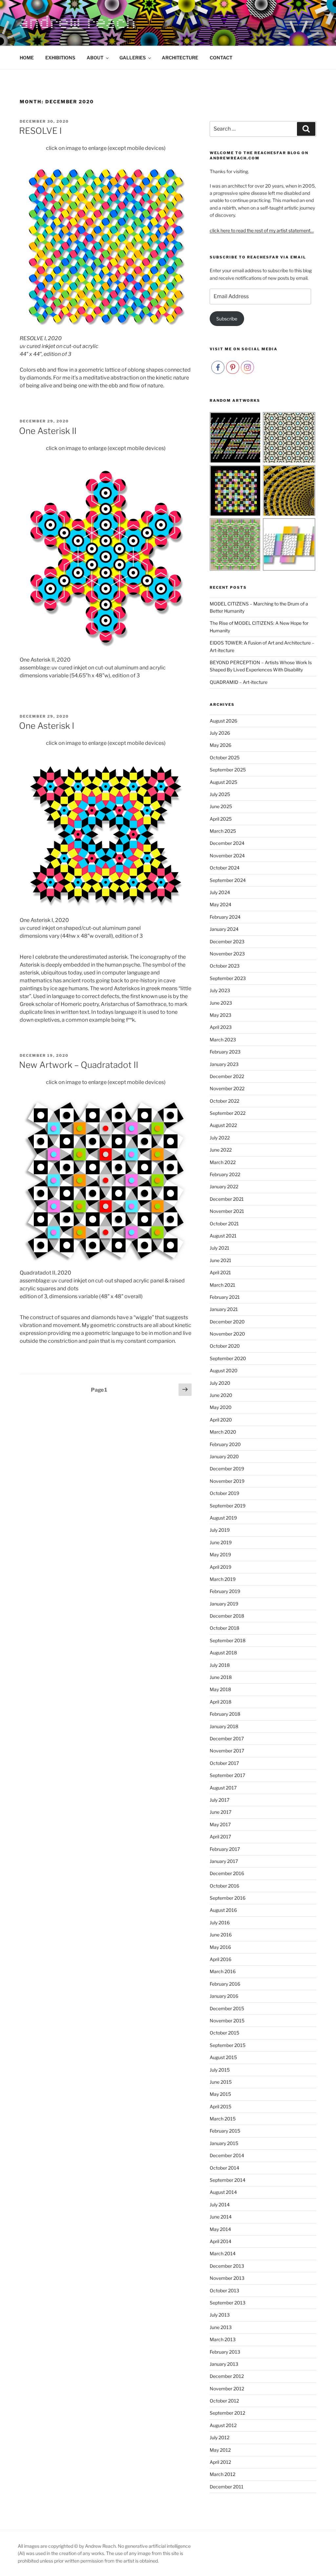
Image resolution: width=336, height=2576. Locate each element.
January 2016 (224, 1996)
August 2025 (223, 782)
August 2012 (223, 2425)
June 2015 (221, 2082)
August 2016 (223, 1910)
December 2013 (227, 2266)
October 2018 (224, 1628)
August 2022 (223, 1125)
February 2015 (225, 2131)
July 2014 (220, 2205)
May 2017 (220, 1824)
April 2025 (221, 819)
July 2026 (220, 733)
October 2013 (224, 2290)
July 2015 (220, 2070)
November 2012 (227, 2389)
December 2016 (227, 1873)
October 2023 (225, 966)
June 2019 (221, 1542)
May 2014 (220, 2229)
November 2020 (227, 1334)
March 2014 (223, 2253)
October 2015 (224, 2033)
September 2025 (228, 770)
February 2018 (225, 1714)
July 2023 (220, 990)
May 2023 (220, 1015)
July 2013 (220, 2315)
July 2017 (220, 1800)
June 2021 (220, 1260)
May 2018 (220, 1689)
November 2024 (227, 856)
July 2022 (220, 1138)
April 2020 (221, 1420)
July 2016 (220, 1922)
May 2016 (220, 1947)
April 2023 (221, 1027)
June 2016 (221, 1935)
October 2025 (225, 757)
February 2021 (225, 1297)
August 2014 (223, 2192)
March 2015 (223, 2119)
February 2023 (225, 1052)
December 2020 (227, 1322)
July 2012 (220, 2437)
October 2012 (224, 2401)
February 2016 (225, 1984)
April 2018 (220, 1702)
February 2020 (225, 1444)
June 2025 (221, 806)
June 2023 (221, 1003)
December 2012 (227, 2376)
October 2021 (224, 1224)
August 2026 (223, 721)
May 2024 (220, 904)
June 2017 (220, 1812)
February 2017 (225, 1849)
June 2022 (221, 1150)
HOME (27, 58)
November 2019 (227, 1481)
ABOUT (95, 58)
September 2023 (228, 978)
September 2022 (228, 1113)
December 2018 (227, 1616)
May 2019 (220, 1554)
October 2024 (225, 868)
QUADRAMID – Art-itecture (239, 682)
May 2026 (220, 745)
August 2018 (223, 1653)
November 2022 (227, 1088)
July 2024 (220, 892)
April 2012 (220, 2462)
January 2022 (224, 1186)
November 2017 (227, 1751)
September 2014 (228, 2180)
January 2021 (224, 1309)
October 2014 (224, 2168)
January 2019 (224, 1604)
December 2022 (227, 1076)
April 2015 (220, 2106)
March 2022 (223, 1162)
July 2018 (220, 1665)
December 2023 (227, 941)
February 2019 (225, 1591)
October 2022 (224, 1101)
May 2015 (220, 2094)
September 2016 (228, 1898)
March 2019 (223, 1579)
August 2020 (224, 1370)
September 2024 (228, 880)
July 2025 (220, 794)
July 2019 (220, 1530)
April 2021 (220, 1272)
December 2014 (227, 2155)
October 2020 (225, 1346)
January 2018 (224, 1726)
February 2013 (225, 2352)
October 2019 (224, 1493)
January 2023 (224, 1064)
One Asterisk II (48, 431)
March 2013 (223, 2339)
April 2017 (220, 1837)
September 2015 (228, 2045)
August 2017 (223, 1788)
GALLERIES (133, 58)
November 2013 (227, 2278)
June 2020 (221, 1395)
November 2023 (227, 954)
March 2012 (222, 2474)
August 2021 (223, 1236)
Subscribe (227, 319)
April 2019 (220, 1567)
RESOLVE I (40, 131)
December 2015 (227, 2008)
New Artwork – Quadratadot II (79, 1065)
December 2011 (227, 2487)
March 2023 (223, 1040)
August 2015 (223, 2057)
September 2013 (228, 2303)
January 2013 (224, 2364)
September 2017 (227, 1775)
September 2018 (228, 1640)
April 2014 (220, 2241)
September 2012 (227, 2413)
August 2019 (223, 1518)
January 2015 (224, 2143)
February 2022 (225, 1174)
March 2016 (223, 1971)
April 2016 (220, 1959)
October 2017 (224, 1763)
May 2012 (220, 2450)
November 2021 (227, 1211)
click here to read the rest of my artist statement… (262, 230)
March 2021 (222, 1285)
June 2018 (221, 1677)
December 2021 (227, 1199)
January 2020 (224, 1456)
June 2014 (221, 2217)
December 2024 (227, 843)
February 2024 (225, 917)
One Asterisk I (47, 726)
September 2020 (228, 1358)
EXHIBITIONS (60, 58)
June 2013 (221, 2327)
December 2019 (227, 1469)
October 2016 (224, 1886)
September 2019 (228, 1506)
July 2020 (220, 1383)
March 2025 (223, 831)
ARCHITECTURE (180, 58)
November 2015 (227, 2021)
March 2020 (223, 1432)
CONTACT (221, 58)
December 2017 (227, 1738)
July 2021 (220, 1248)
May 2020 (221, 1407)
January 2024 (224, 929)
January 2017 (224, 1861)
